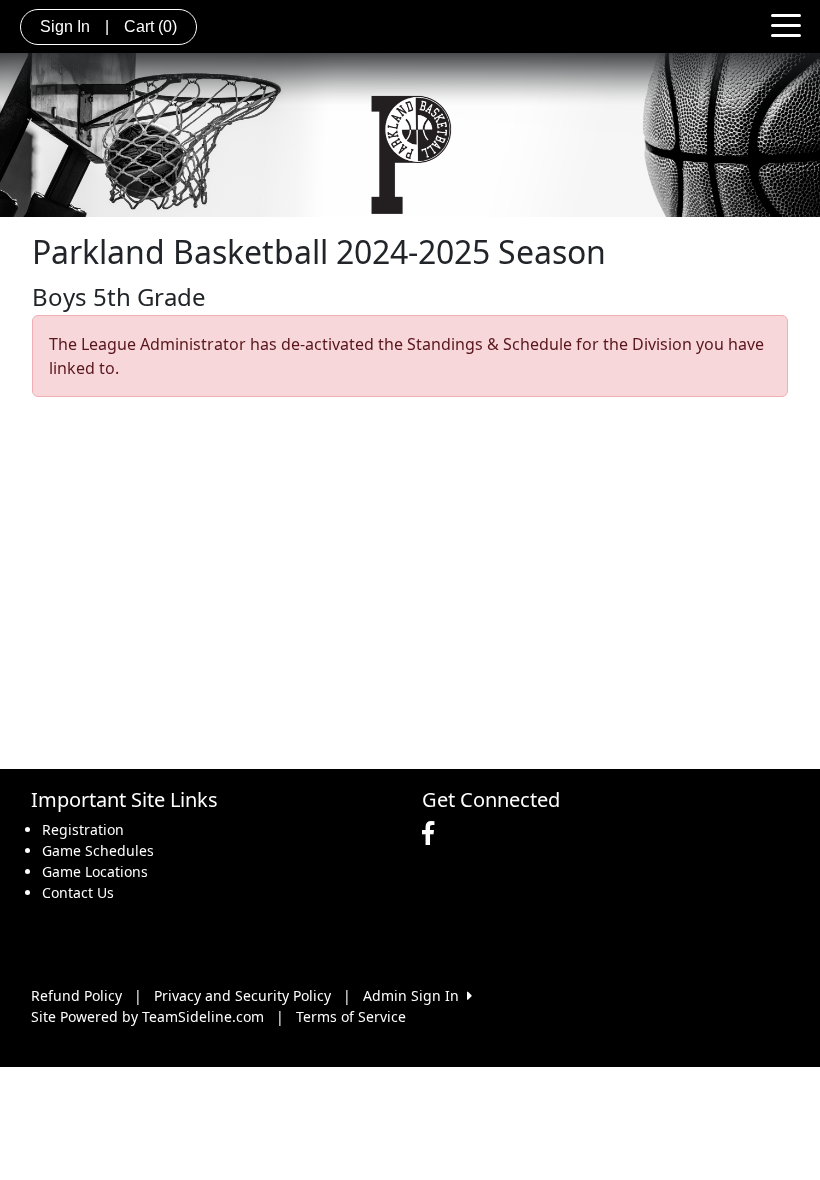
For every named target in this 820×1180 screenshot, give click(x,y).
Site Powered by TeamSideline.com (147, 1016)
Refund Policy (76, 995)
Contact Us (78, 892)
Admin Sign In (415, 995)
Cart (150, 26)
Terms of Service (351, 1016)
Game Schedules (98, 850)
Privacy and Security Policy (242, 995)
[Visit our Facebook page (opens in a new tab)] (433, 834)
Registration (83, 829)
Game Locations (95, 871)
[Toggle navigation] (786, 24)
